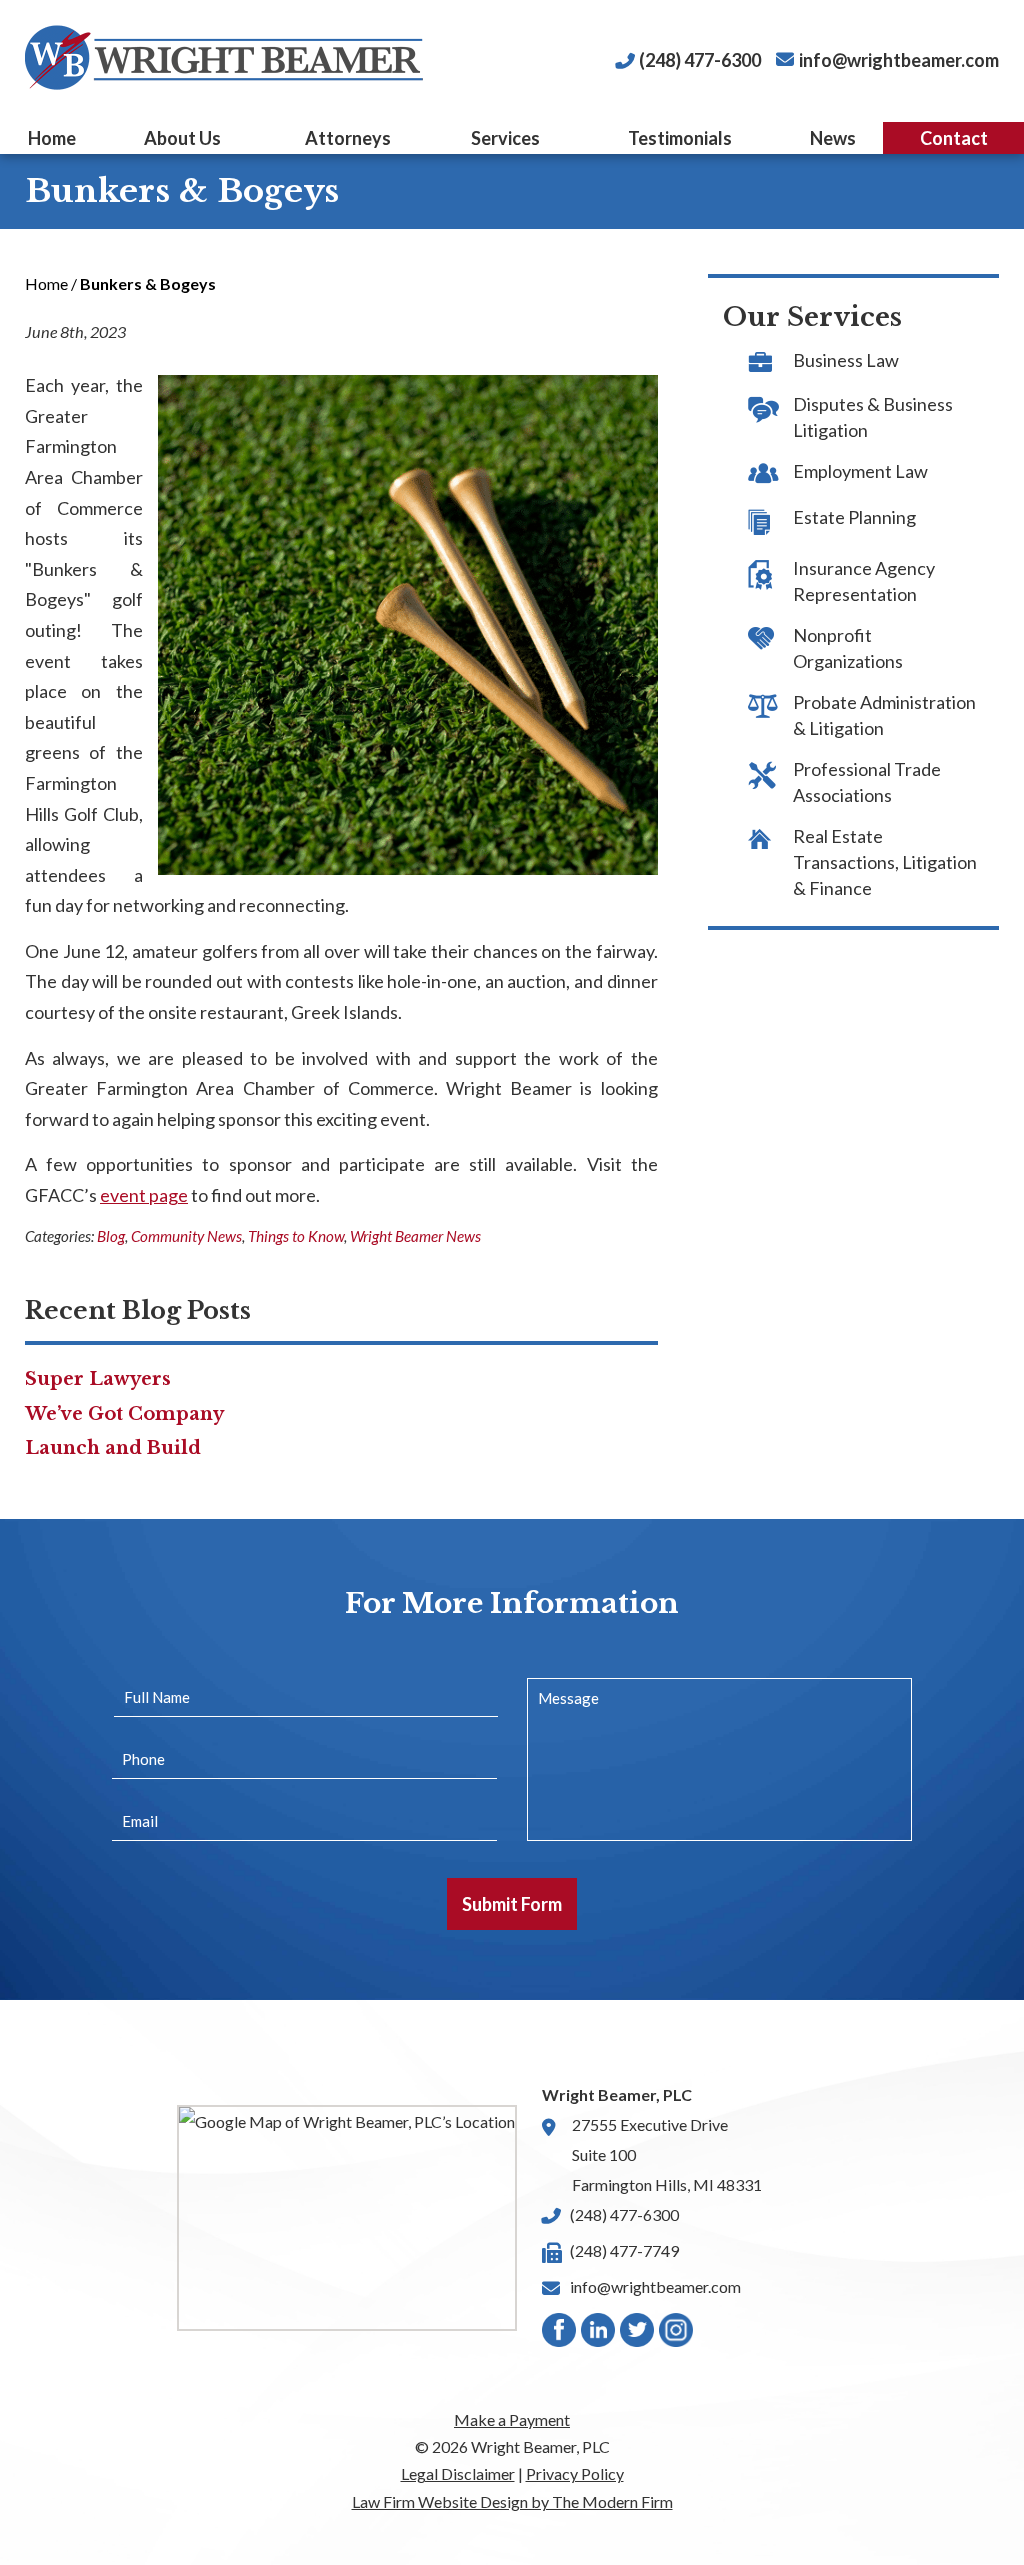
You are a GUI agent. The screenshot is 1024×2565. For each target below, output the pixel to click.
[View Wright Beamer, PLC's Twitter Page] (638, 2334)
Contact (954, 138)
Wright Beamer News (415, 1236)
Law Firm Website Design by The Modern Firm (512, 2501)
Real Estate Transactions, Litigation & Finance (885, 862)
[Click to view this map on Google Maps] (347, 2217)
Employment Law (860, 471)
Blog (111, 1236)
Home (52, 138)
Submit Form (512, 1904)
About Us (182, 138)
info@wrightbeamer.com (899, 60)
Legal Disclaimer (458, 2473)
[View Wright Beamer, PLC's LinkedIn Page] (599, 2334)
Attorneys (348, 138)
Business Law (846, 360)
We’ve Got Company (124, 1414)
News (833, 138)
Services (505, 138)
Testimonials (680, 138)
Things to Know (296, 1236)
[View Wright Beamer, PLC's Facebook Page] (560, 2334)
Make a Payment (512, 2419)
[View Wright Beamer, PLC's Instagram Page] (677, 2334)
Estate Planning (854, 517)
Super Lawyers (98, 1379)
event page (144, 1195)
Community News (186, 1236)
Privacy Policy (575, 2473)
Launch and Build (113, 1448)
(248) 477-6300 (700, 60)
